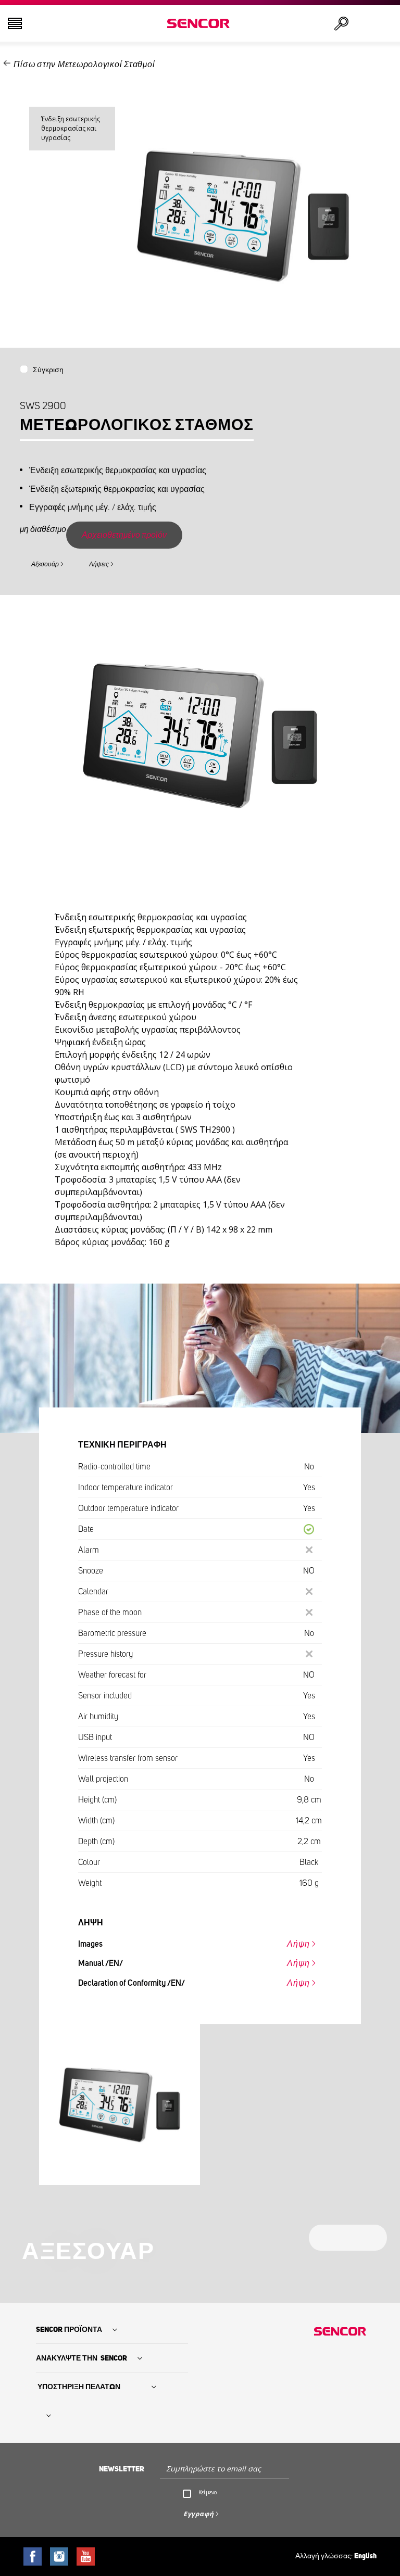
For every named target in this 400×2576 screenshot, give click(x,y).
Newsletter (122, 2469)
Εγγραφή (199, 2514)
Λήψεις (99, 564)
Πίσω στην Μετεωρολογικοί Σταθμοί (84, 65)
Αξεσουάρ (45, 564)
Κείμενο (208, 2492)
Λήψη (298, 1944)
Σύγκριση (48, 370)
